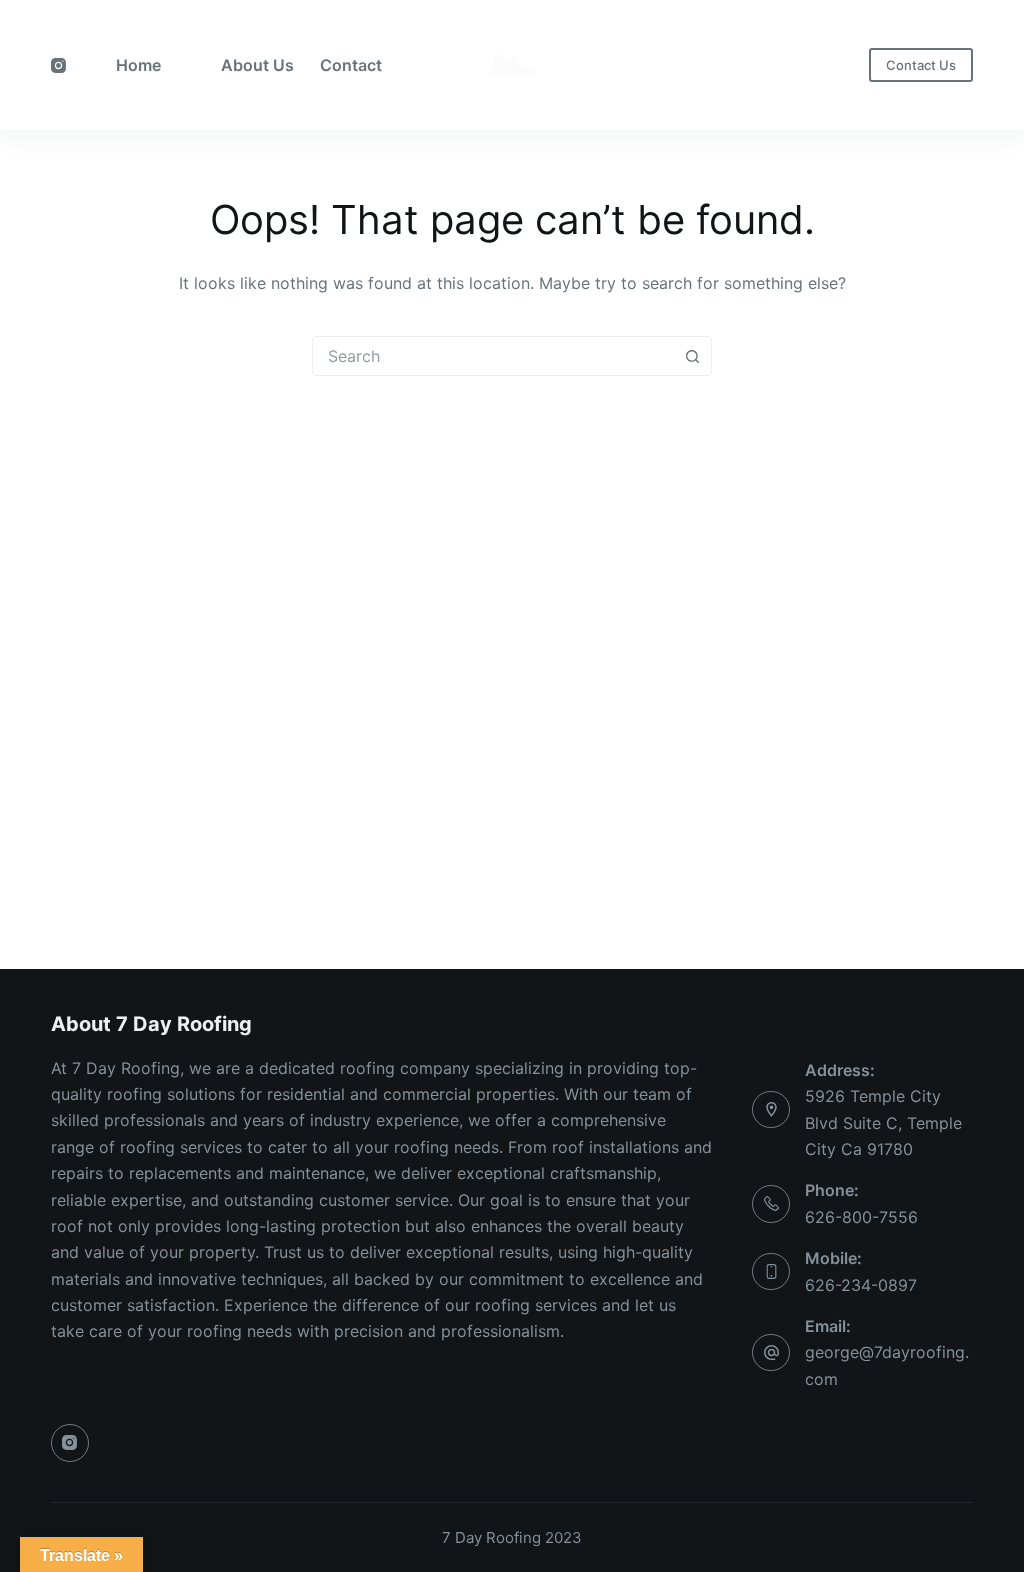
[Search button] (692, 356)
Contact (351, 65)
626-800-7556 (861, 1217)
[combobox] (493, 356)
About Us (257, 65)
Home (138, 65)
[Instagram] (58, 65)
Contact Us (921, 65)
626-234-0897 (861, 1285)
